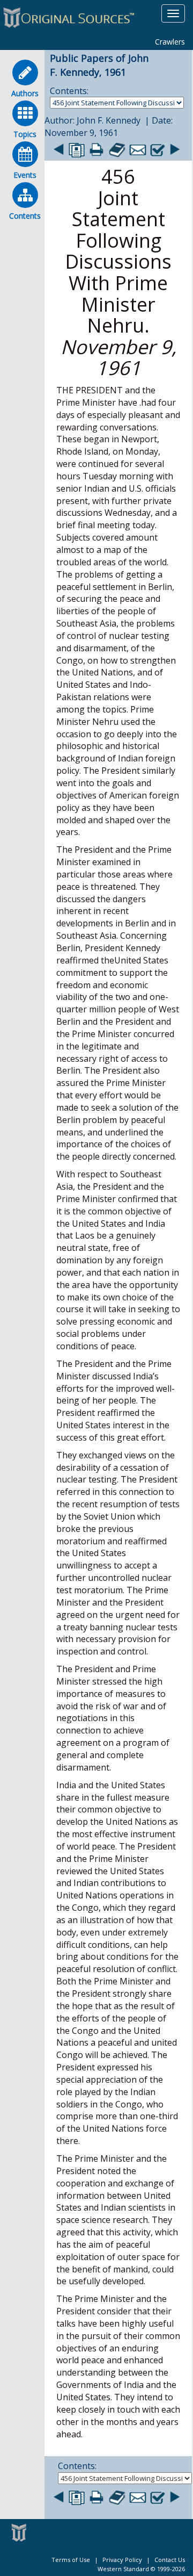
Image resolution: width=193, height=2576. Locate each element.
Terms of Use (71, 2560)
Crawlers (170, 42)
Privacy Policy (122, 2560)
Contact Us (170, 2560)
